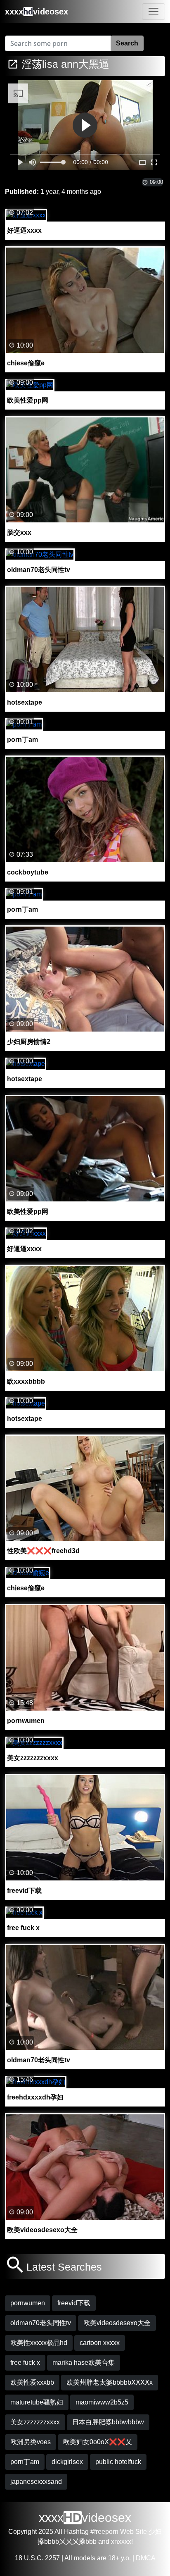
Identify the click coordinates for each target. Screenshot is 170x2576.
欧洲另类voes (31, 2442)
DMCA (146, 2558)
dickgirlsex (67, 2462)
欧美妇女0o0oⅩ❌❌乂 (98, 2442)
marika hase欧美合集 (84, 2363)
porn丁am (25, 2462)
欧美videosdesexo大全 (117, 2323)
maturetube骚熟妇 (37, 2402)
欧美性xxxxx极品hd (39, 2343)
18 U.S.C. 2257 (37, 2558)
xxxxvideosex (37, 12)
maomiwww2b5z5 (102, 2402)
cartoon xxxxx (100, 2343)
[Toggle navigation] (153, 12)
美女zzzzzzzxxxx (35, 2422)
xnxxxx (121, 2541)
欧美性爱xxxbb (32, 2382)
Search (127, 43)
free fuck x (25, 2363)
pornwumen (28, 2303)
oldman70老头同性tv (41, 2323)
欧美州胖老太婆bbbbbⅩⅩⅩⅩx (110, 2382)
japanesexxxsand (36, 2482)
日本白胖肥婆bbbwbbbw (108, 2422)
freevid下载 (74, 2303)
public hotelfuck (118, 2462)
